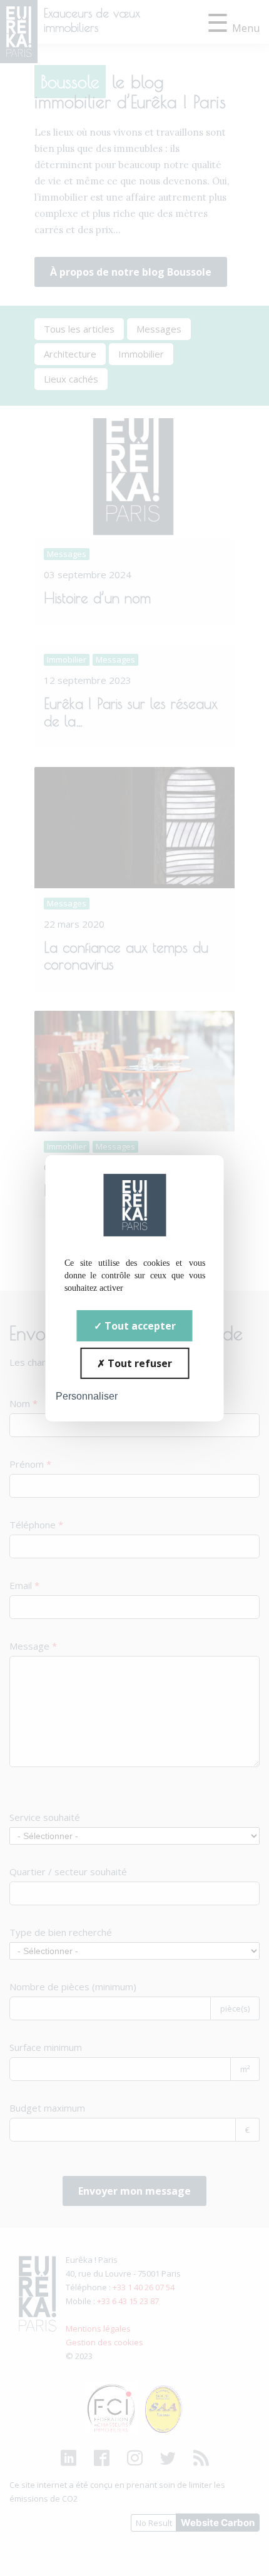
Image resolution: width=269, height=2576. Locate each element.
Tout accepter (139, 1325)
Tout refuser (139, 1363)
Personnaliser (87, 1396)
